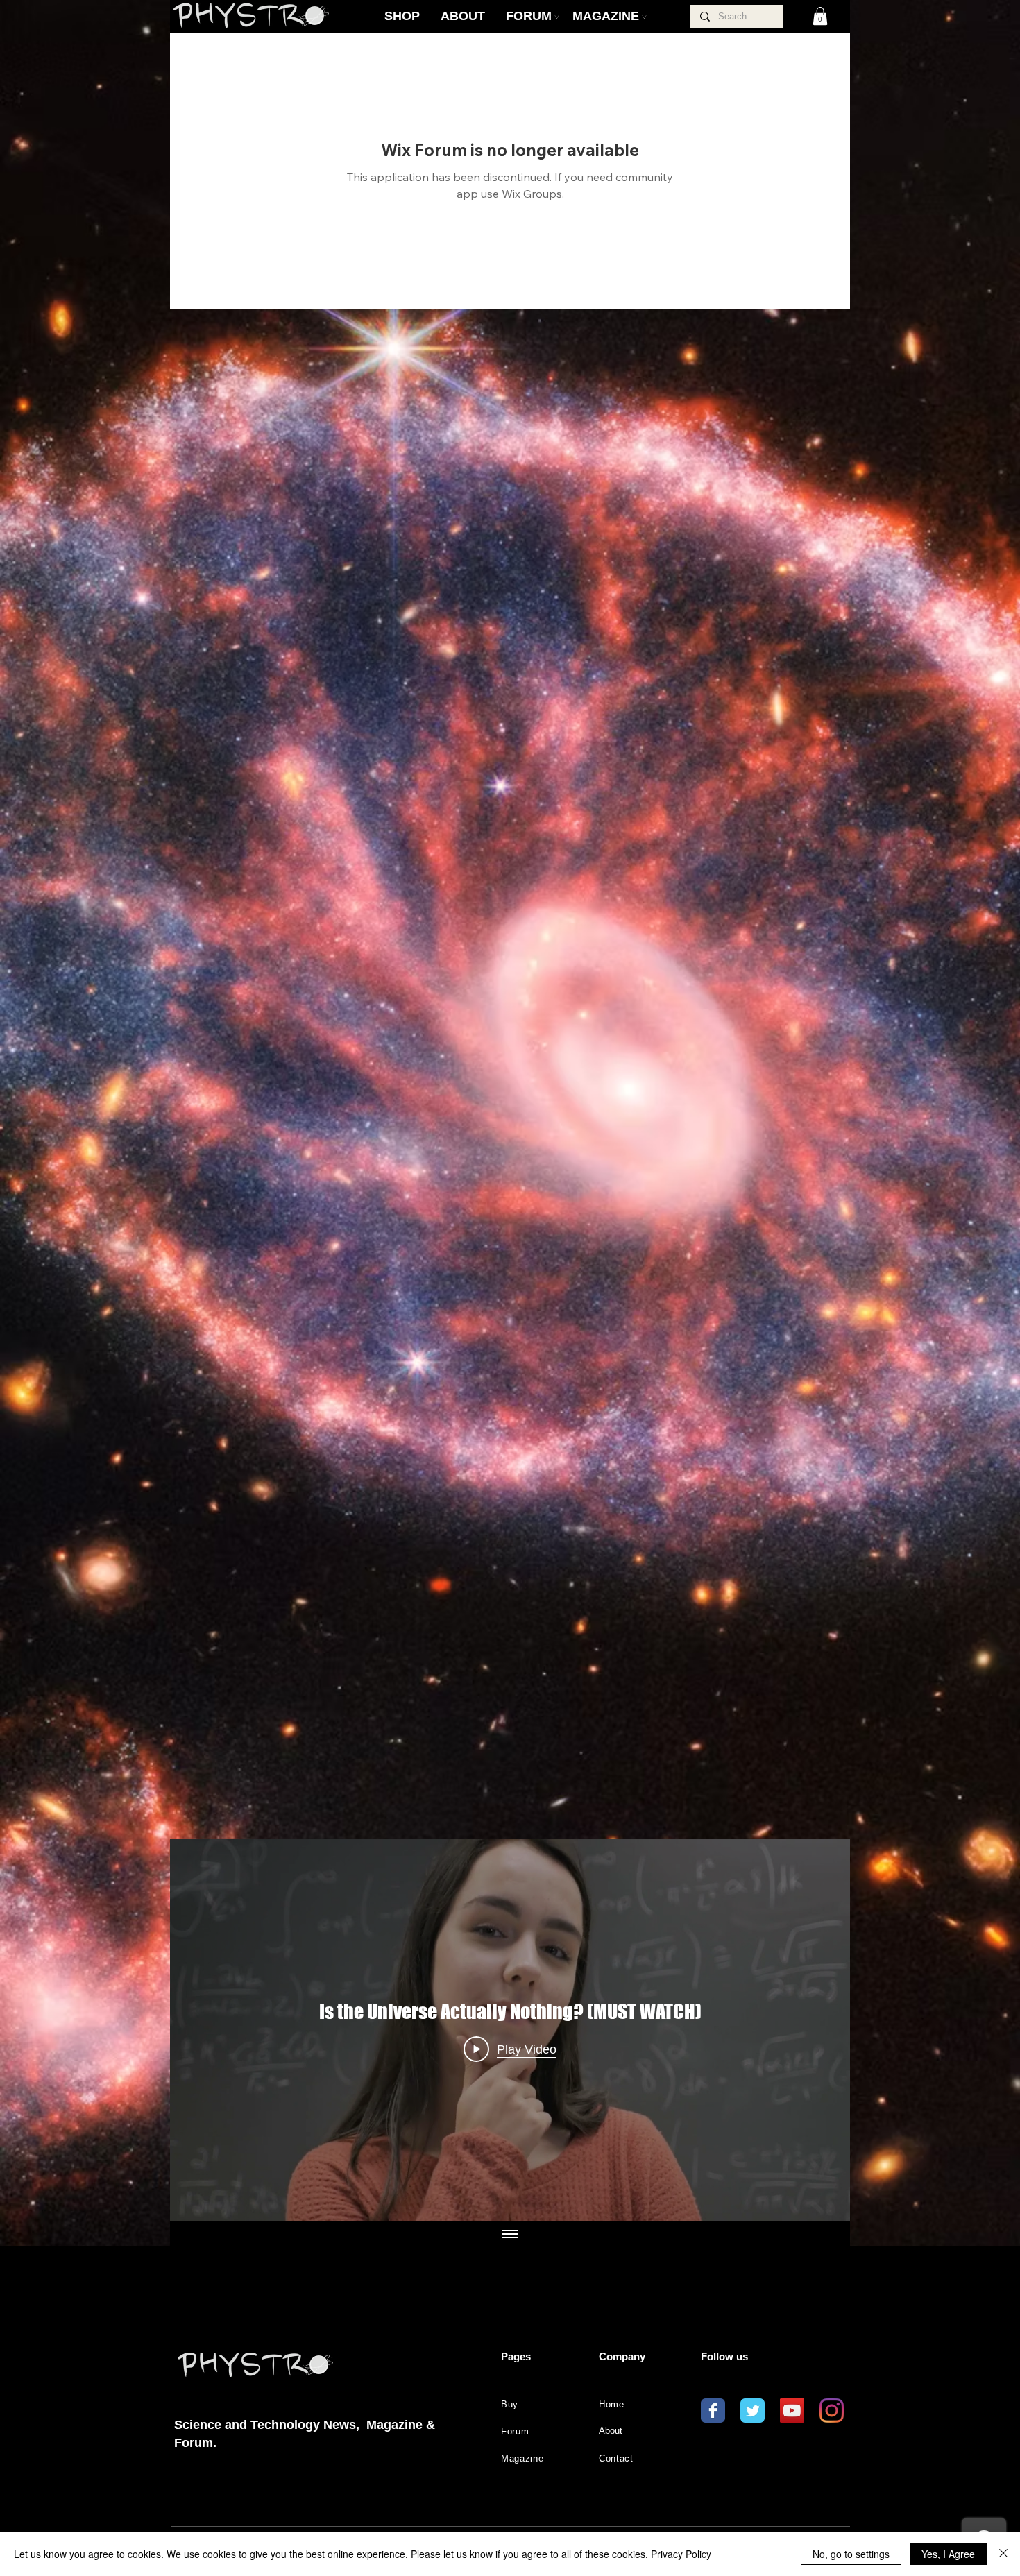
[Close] (1003, 2554)
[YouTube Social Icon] (792, 2411)
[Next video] (821, 2030)
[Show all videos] (510, 2235)
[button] (820, 16)
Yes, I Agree (948, 2554)
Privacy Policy (681, 2554)
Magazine (522, 2458)
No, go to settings (851, 2554)
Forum (515, 2431)
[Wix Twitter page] (753, 2411)
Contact (616, 2458)
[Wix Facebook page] (713, 2411)
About (611, 2431)
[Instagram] (832, 2411)
